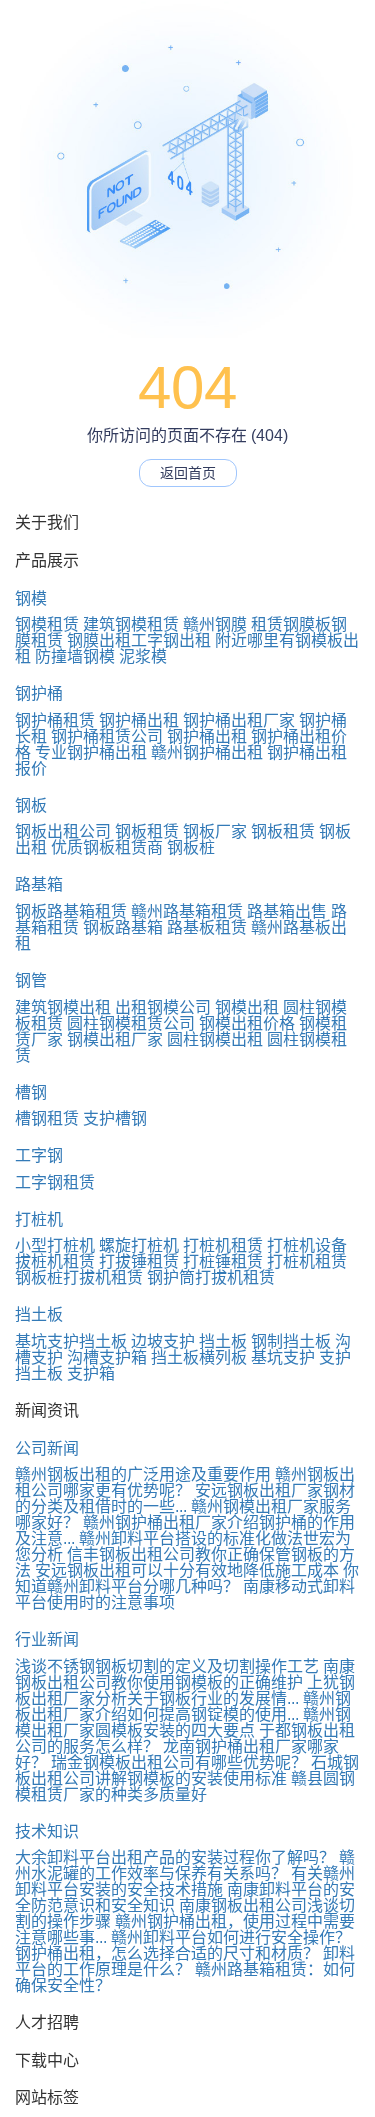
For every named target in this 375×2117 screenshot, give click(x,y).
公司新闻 (47, 1448)
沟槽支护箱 (107, 1357)
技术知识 (47, 1831)
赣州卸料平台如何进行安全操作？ (231, 1937)
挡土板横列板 (199, 1357)
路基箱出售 (287, 911)
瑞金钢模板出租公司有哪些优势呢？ (179, 1762)
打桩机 (39, 1219)
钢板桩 (191, 847)
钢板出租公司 (63, 831)
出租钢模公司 (163, 1007)
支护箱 (91, 1373)
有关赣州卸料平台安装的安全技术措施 (185, 1881)
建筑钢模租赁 (131, 624)
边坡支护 (163, 1341)
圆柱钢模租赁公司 (131, 1023)
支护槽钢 (115, 1118)
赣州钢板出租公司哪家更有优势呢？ (185, 1482)
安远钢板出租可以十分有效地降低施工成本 (187, 1570)
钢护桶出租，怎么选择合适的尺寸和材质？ (167, 1953)
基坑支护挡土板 (71, 1341)
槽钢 (31, 1092)
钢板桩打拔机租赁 (79, 1277)
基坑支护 (283, 1357)
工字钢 (39, 1155)
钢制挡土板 (291, 1341)
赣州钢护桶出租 (207, 752)
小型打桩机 (55, 1245)
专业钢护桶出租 (91, 752)
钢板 (31, 805)
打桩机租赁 (223, 1245)
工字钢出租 (171, 640)
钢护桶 (39, 693)
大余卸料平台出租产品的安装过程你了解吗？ (175, 1857)
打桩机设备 (307, 1245)
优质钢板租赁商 (107, 847)
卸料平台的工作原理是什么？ (185, 1961)
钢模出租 (247, 1007)
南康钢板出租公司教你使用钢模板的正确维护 (185, 1674)
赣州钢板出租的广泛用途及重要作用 (143, 1474)
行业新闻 (47, 1639)
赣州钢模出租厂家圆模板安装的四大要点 (183, 1722)
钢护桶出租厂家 (239, 720)
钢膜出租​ (99, 640)
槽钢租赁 (47, 1118)
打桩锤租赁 (223, 1261)
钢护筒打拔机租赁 (211, 1277)
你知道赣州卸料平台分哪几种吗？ (187, 1578)
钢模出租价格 (247, 1023)
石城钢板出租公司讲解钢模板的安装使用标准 (187, 1770)
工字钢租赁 (55, 1182)
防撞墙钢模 (75, 656)
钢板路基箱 (123, 927)
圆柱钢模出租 (215, 1039)
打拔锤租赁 (139, 1261)
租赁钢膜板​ (291, 624)
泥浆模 (143, 656)
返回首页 (188, 473)
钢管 (31, 980)
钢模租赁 (47, 624)
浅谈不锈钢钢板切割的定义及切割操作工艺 (167, 1666)
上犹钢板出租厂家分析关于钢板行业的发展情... (185, 1690)
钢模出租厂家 (115, 1039)
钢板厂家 (215, 831)
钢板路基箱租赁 (71, 911)
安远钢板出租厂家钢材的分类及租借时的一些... (185, 1498)
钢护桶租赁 (55, 720)
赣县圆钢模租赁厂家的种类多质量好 (185, 1786)
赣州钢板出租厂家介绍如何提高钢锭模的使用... (183, 1706)
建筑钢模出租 (63, 1007)
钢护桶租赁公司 (107, 736)
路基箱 (39, 884)
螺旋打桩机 (139, 1245)
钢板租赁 (147, 831)
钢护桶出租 (139, 720)
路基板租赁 (207, 927)
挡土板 (39, 1314)
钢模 (31, 598)
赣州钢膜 (215, 624)
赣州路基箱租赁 (187, 911)
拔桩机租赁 (55, 1261)
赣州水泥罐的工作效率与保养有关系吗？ (185, 1865)
